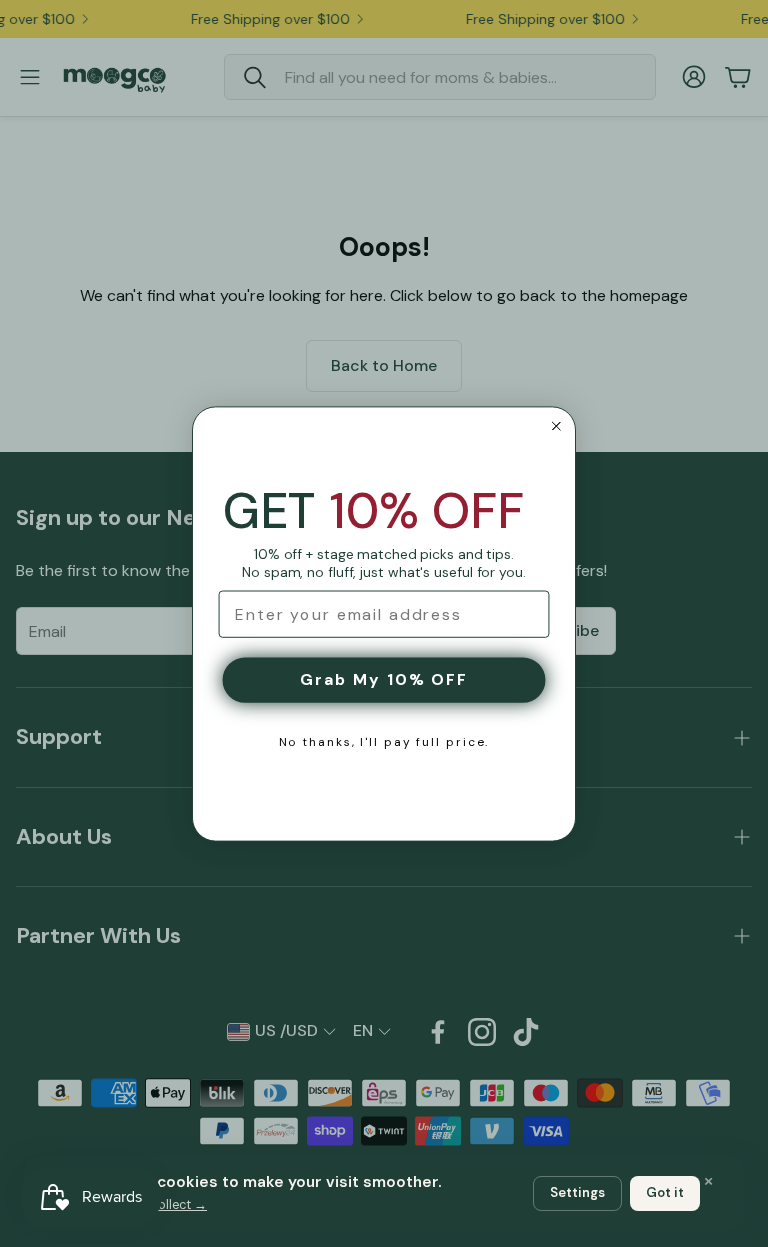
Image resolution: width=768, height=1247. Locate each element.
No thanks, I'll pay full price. (384, 742)
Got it (665, 1192)
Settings (577, 1192)
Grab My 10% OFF (383, 679)
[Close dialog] (556, 426)
